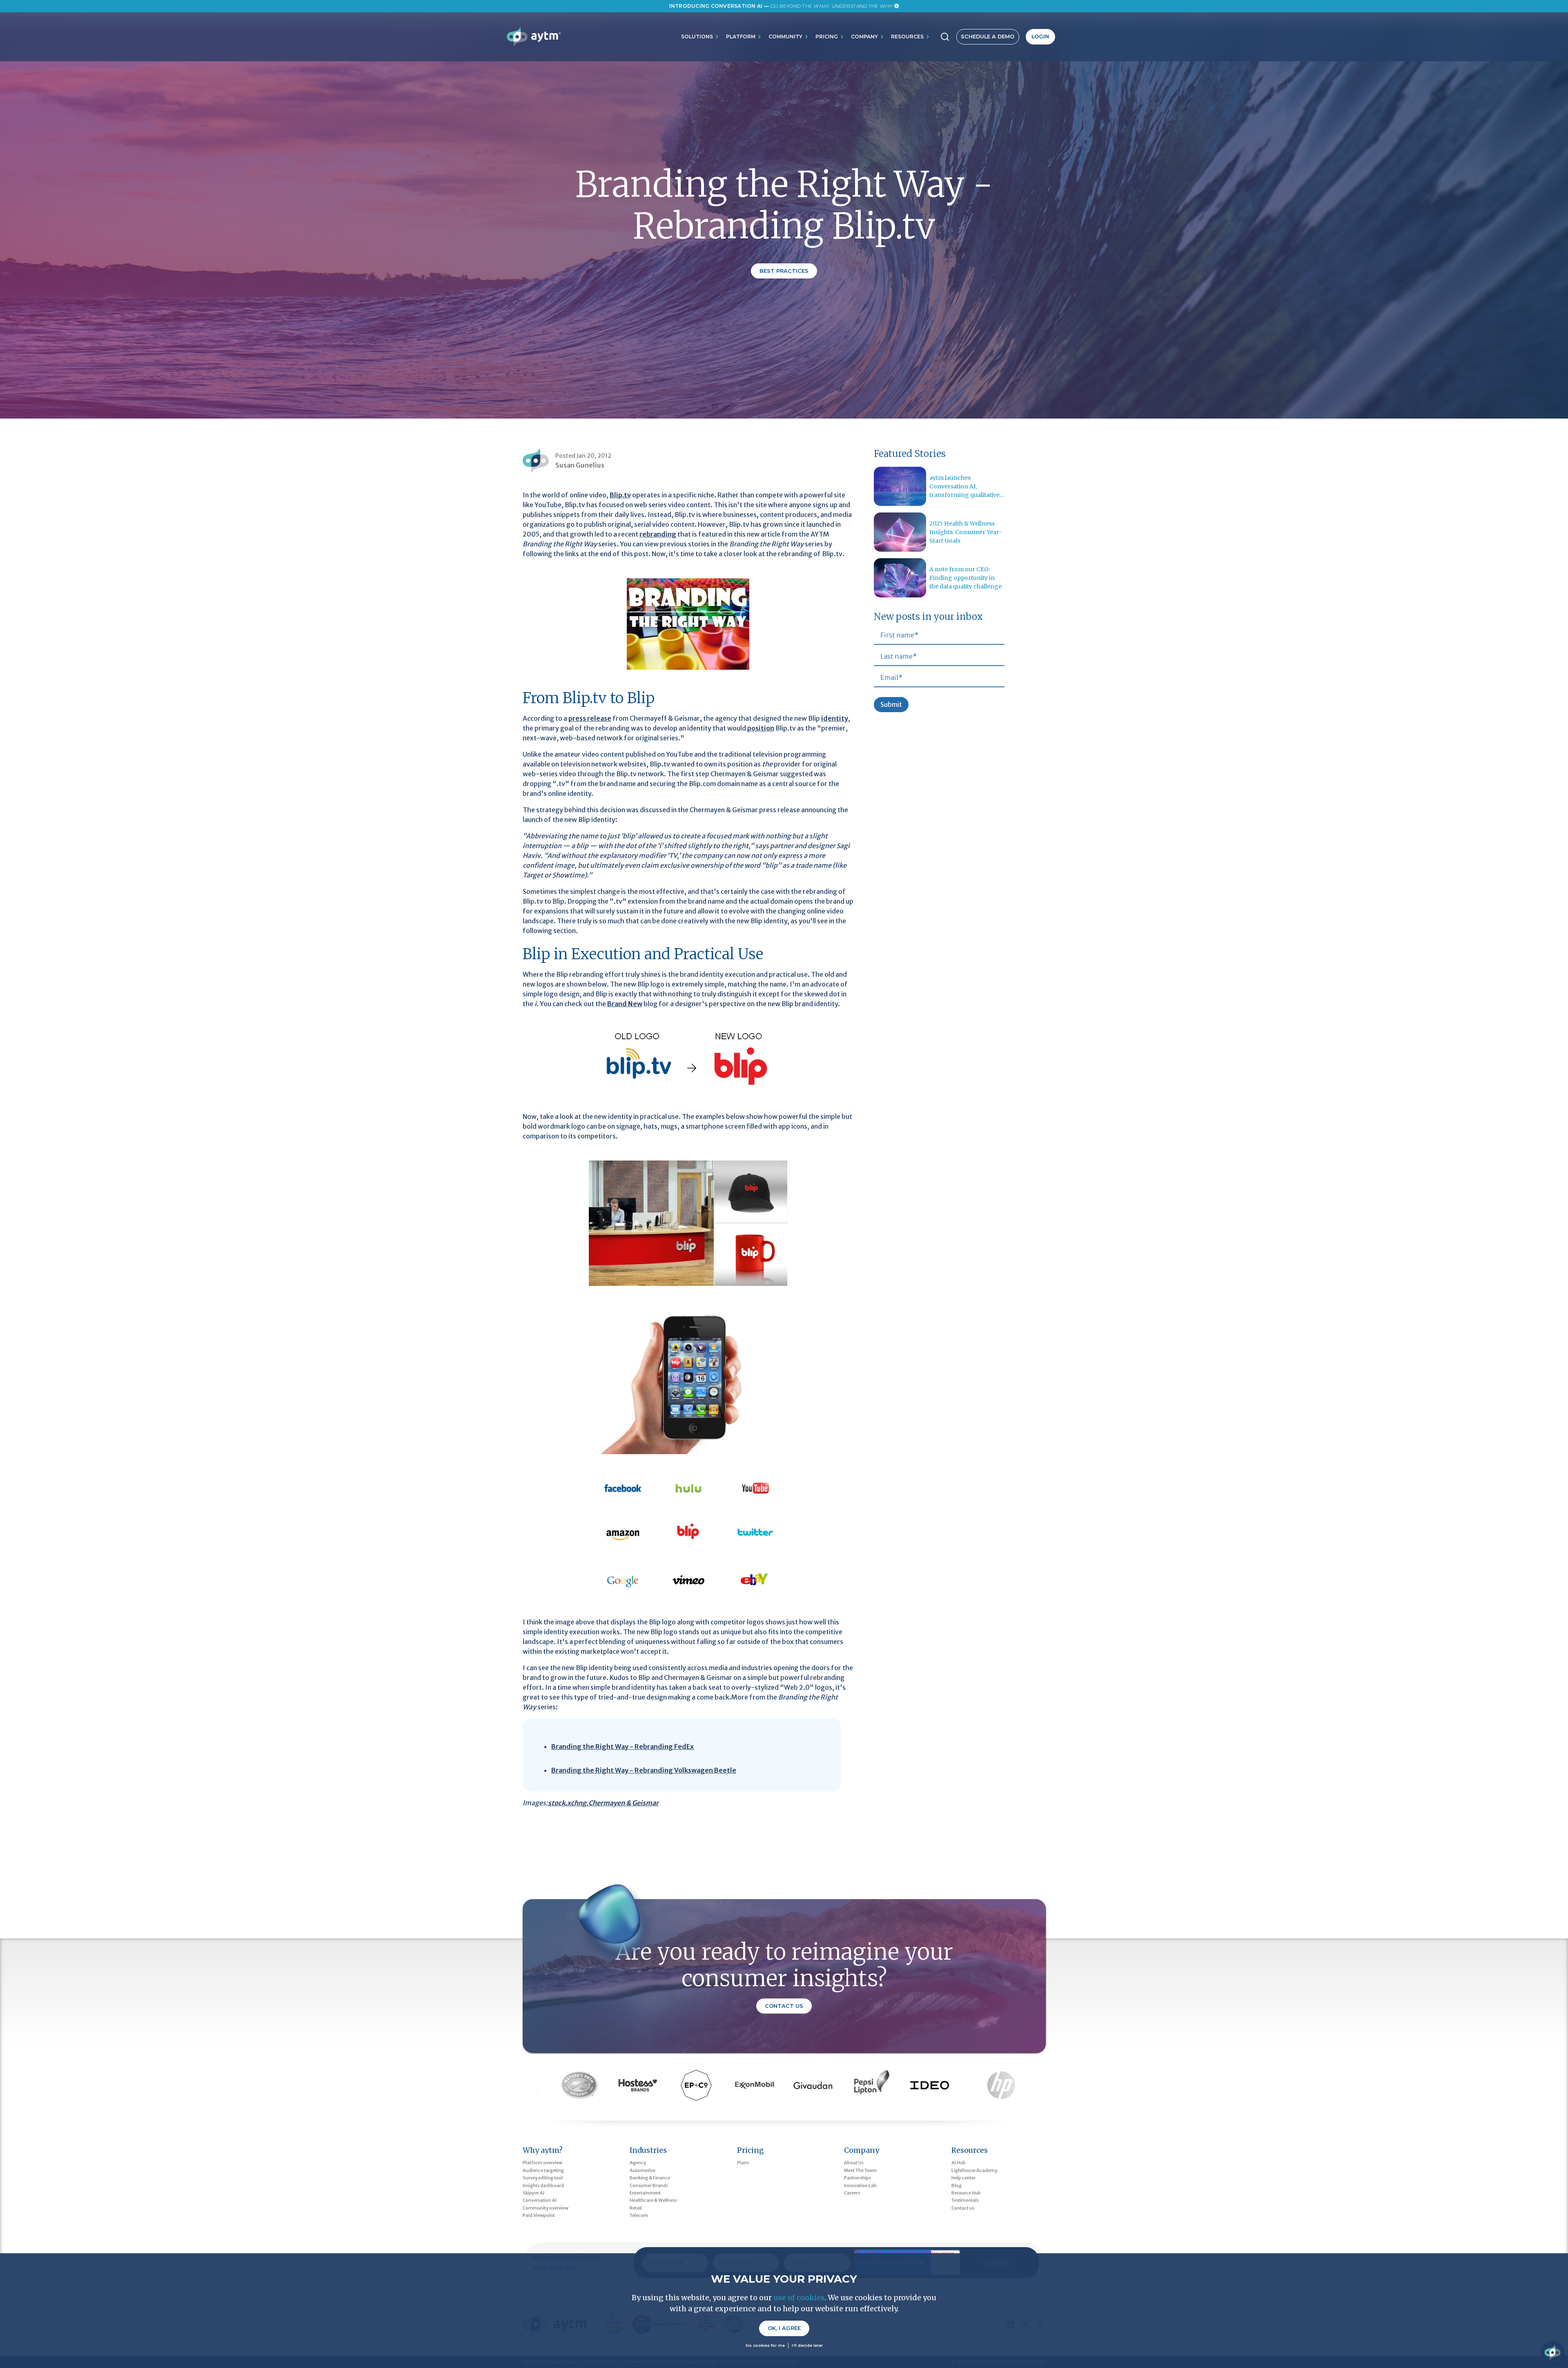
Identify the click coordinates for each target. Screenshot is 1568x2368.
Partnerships (857, 2178)
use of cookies (799, 2298)
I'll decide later (807, 2345)
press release (590, 718)
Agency (638, 2163)
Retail (636, 2208)
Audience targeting (543, 2170)
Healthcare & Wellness (653, 2200)
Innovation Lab (860, 2185)
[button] (700, 37)
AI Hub (959, 2163)
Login (1040, 37)
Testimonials (965, 2200)
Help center (963, 2178)
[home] (533, 37)
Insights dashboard (543, 2185)
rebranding (658, 534)
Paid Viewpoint (539, 2215)
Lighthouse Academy (974, 2170)
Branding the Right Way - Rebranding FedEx (623, 1746)
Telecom (639, 2215)
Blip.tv (620, 495)
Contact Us (784, 2006)
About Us (854, 2163)
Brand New (625, 1004)
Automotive (643, 2170)
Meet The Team (860, 2170)
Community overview (546, 2208)
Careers (852, 2193)
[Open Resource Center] (1552, 2352)
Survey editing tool (543, 2178)
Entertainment (645, 2193)
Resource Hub (966, 2193)
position (761, 728)
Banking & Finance (650, 2178)
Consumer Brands (649, 2185)
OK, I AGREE (784, 2328)
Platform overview (542, 2163)
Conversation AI (540, 2200)
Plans (743, 2163)
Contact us (963, 2208)
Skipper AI (533, 2193)
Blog (957, 2185)
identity (835, 718)
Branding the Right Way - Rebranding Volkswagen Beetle (644, 1770)
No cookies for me (765, 2345)
